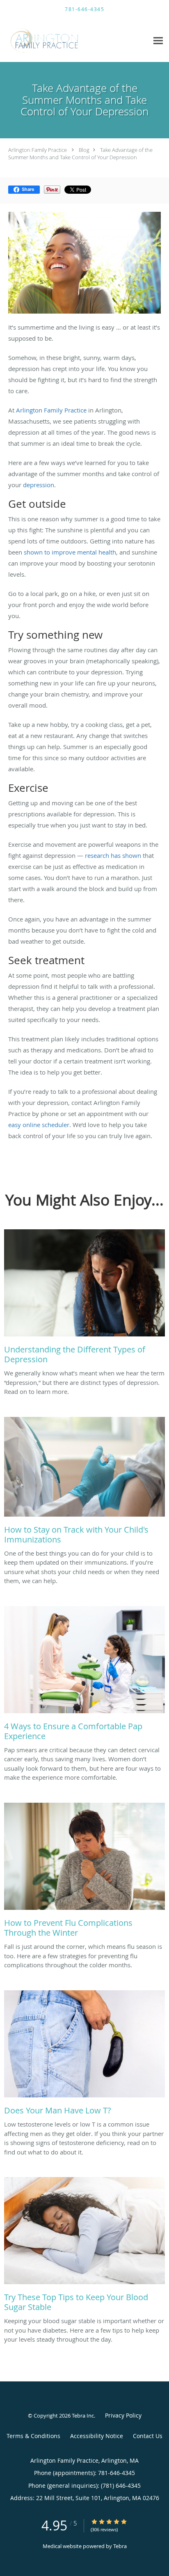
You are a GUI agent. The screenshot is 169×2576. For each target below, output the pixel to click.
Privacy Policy (123, 2415)
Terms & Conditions (33, 2436)
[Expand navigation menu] (158, 40)
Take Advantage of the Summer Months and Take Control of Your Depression (80, 154)
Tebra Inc (83, 2416)
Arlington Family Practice (38, 150)
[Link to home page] (58, 40)
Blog (84, 150)
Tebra (120, 2546)
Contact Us (148, 2436)
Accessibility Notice (97, 2436)
